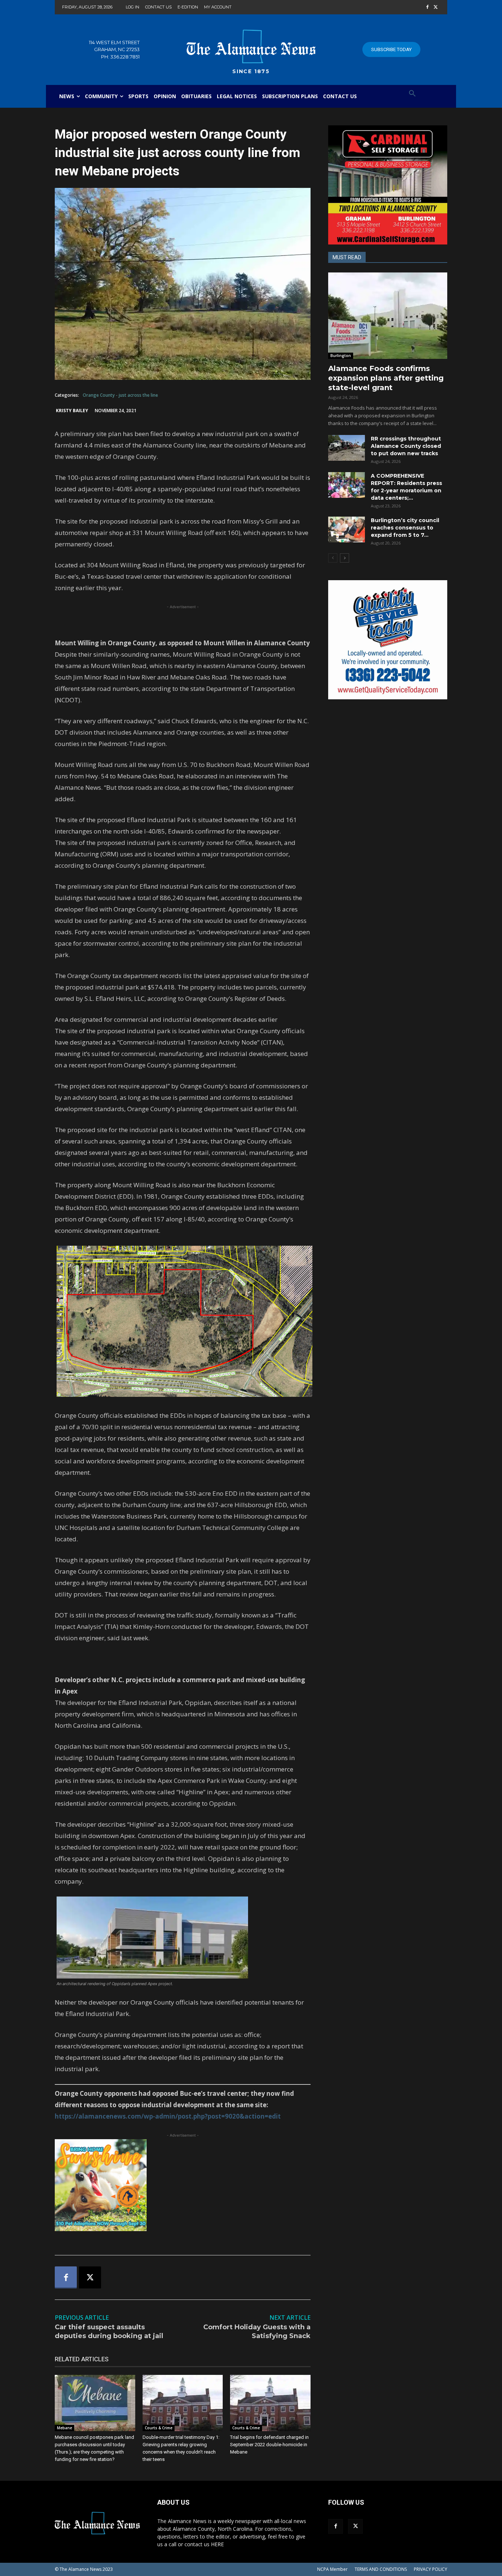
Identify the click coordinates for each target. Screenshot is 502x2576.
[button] (412, 94)
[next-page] (345, 558)
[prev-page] (333, 558)
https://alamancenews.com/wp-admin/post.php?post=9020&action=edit (168, 2116)
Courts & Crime (159, 2428)
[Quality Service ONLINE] (388, 640)
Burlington (341, 356)
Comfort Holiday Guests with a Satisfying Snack (257, 2331)
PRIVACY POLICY (431, 2569)
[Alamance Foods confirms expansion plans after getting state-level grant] (388, 316)
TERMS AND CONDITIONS (381, 2569)
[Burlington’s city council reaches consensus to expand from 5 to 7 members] (347, 529)
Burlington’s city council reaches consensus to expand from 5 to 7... (405, 528)
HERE (217, 2544)
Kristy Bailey (72, 411)
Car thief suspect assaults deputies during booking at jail (109, 2331)
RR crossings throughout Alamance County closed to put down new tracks (406, 446)
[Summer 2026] (183, 2185)
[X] (436, 8)
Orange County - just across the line (120, 395)
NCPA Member (332, 2569)
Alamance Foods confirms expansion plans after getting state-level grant (386, 378)
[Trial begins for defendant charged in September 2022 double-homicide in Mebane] (270, 2403)
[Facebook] (427, 8)
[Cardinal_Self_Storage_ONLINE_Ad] (388, 185)
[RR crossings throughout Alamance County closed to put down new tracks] (347, 448)
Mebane (64, 2428)
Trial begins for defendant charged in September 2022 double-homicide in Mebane (269, 2445)
